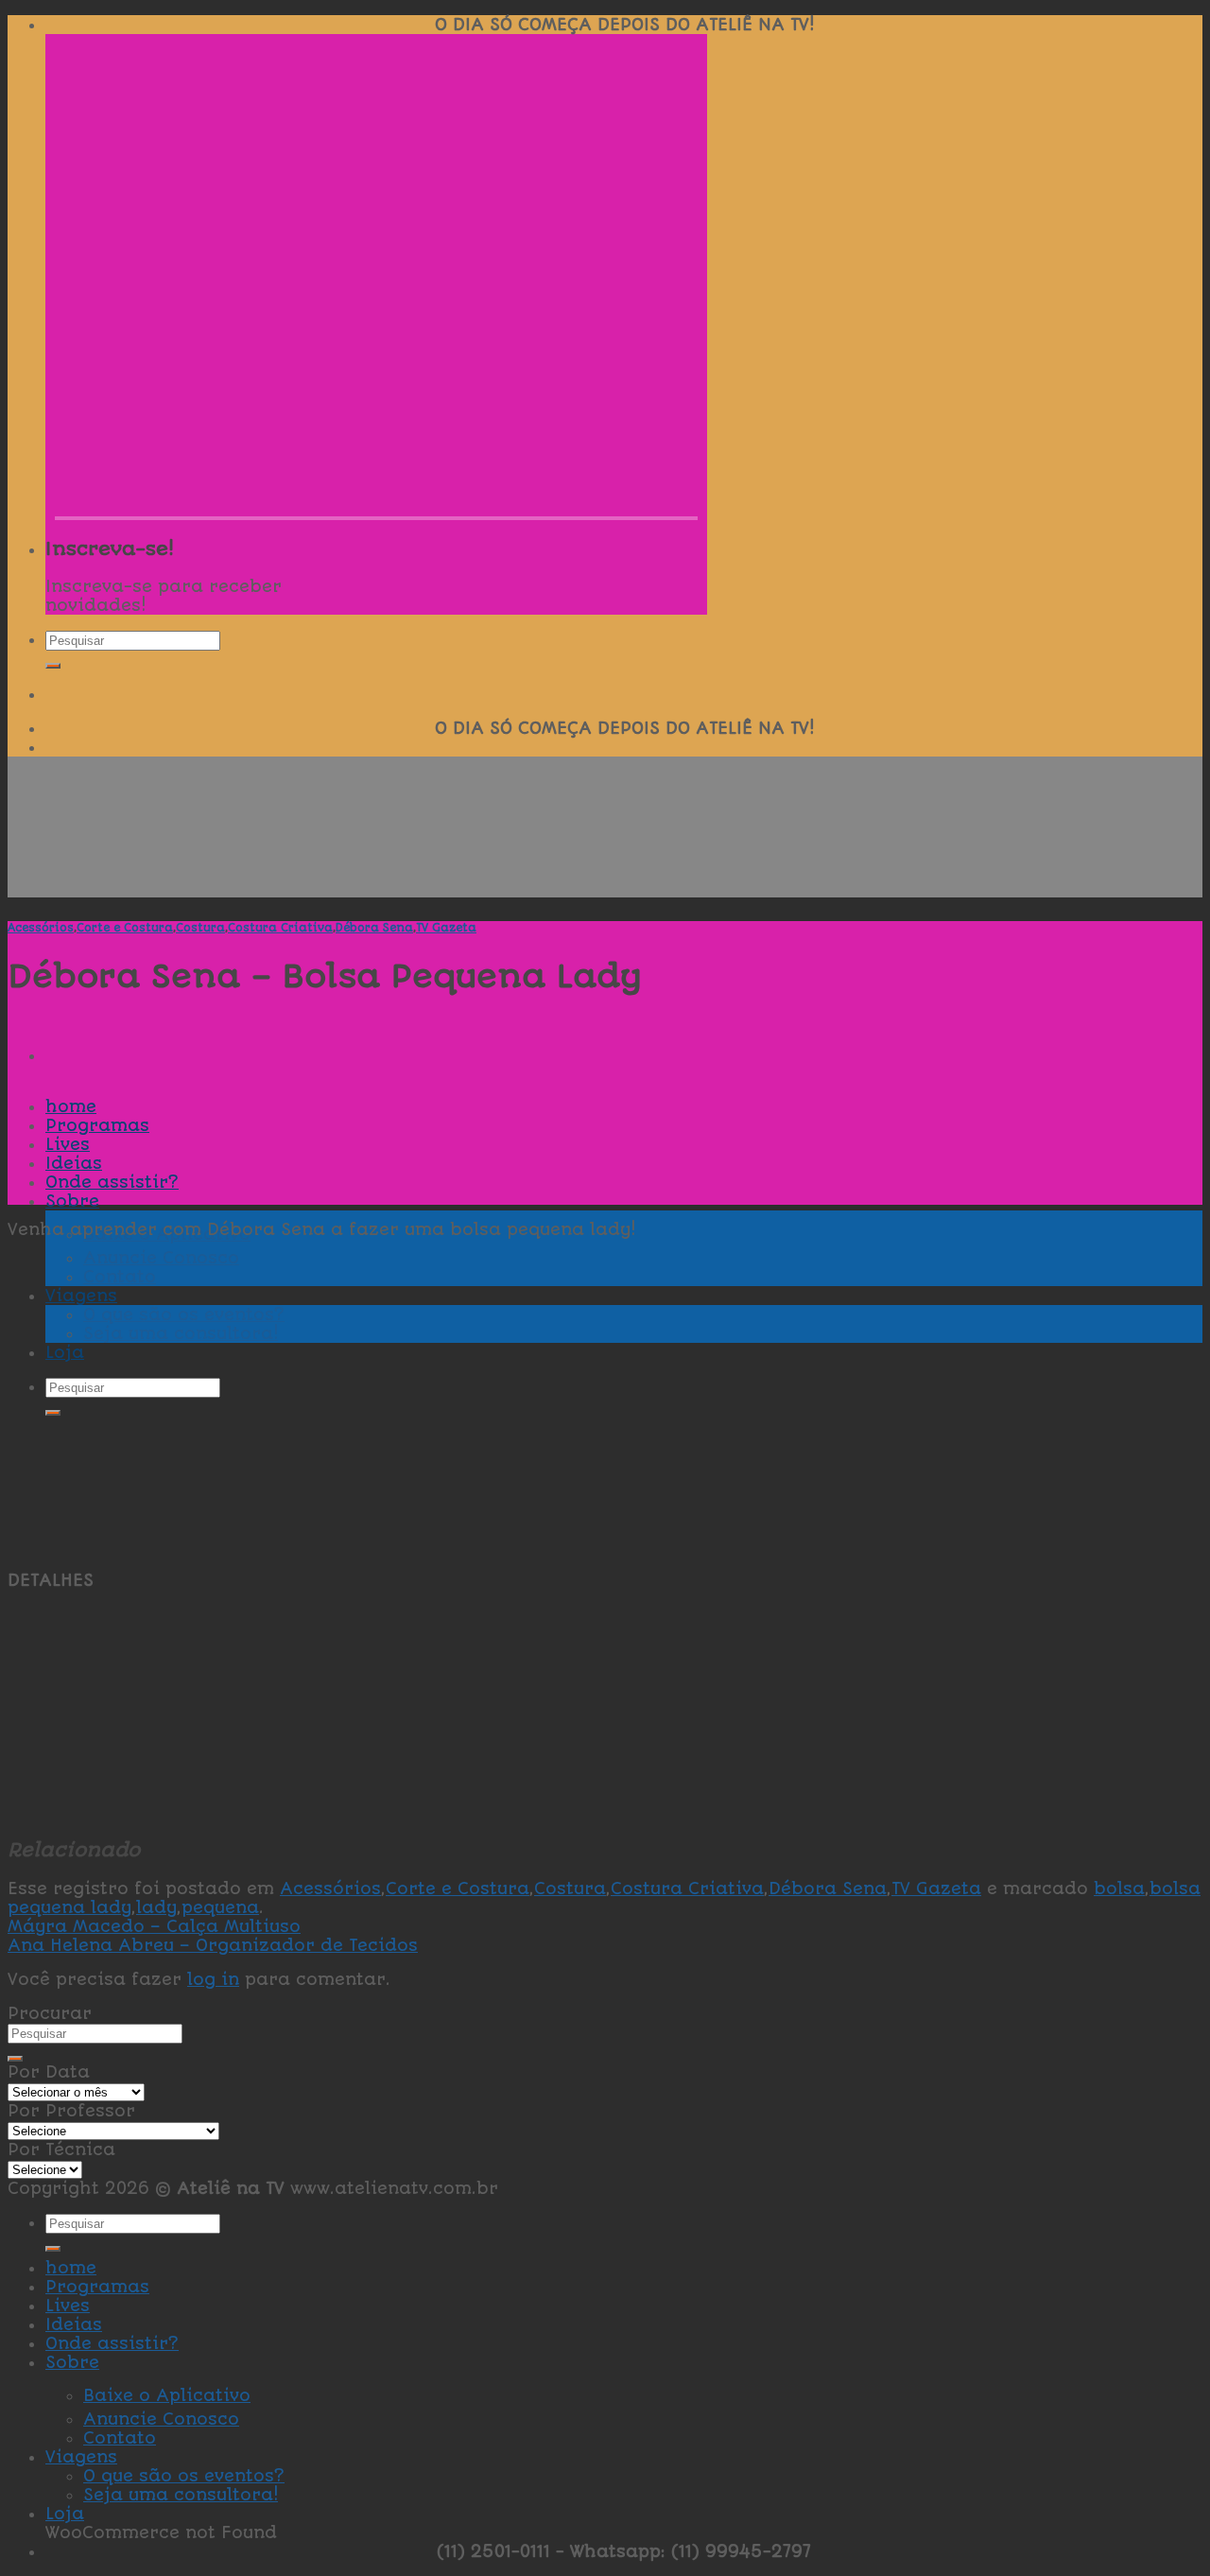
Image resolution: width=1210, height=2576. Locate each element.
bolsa (1119, 1888)
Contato (120, 2438)
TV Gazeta (446, 928)
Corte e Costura (125, 928)
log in (213, 1979)
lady (156, 1907)
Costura (200, 928)
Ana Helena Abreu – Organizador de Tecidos (213, 1945)
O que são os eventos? (184, 2476)
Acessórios (41, 928)
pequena (220, 1907)
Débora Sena (374, 928)
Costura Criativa (280, 928)
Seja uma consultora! (181, 2495)
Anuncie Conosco (161, 2419)
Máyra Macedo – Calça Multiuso (154, 1926)
